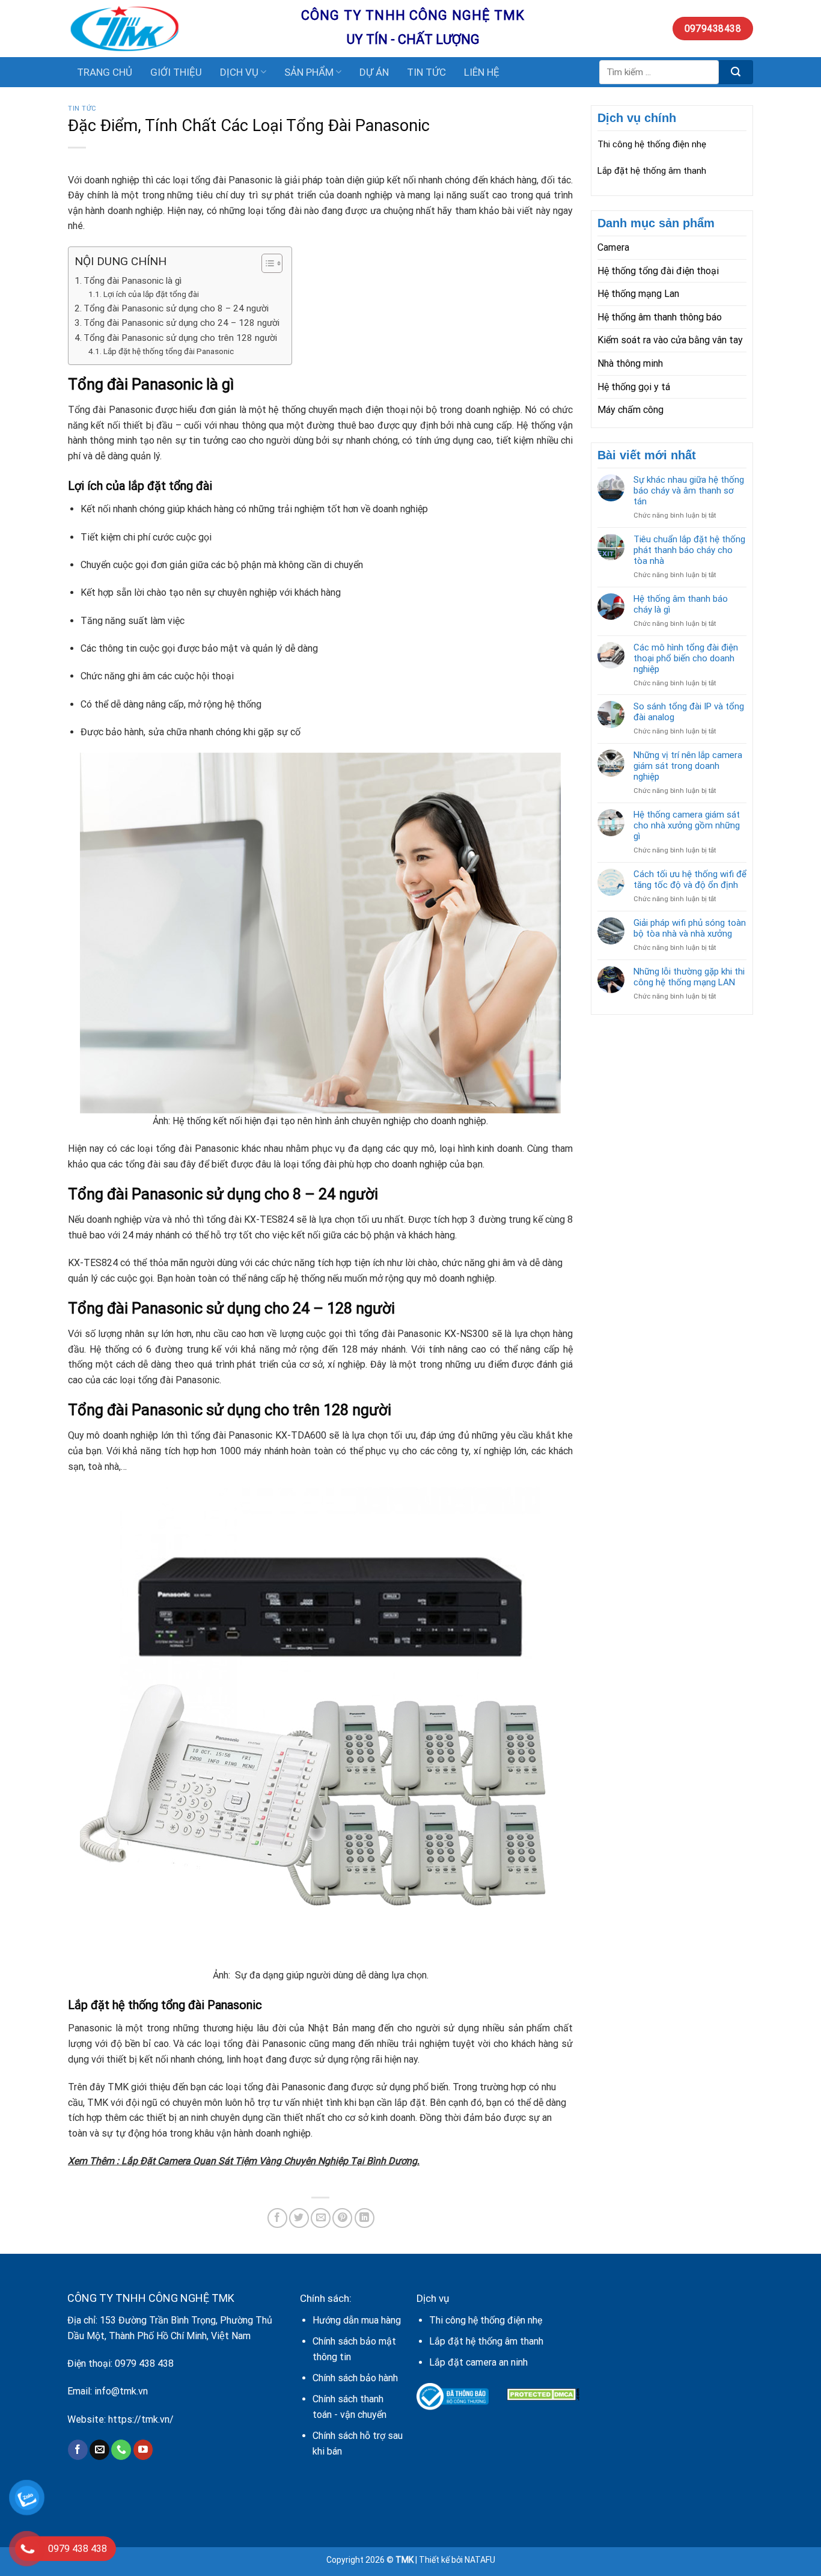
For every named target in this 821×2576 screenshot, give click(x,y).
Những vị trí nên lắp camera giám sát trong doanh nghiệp (688, 766)
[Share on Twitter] (299, 2218)
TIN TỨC (426, 72)
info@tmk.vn (121, 2391)
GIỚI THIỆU (176, 72)
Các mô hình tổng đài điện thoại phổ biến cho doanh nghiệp (686, 658)
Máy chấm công (630, 410)
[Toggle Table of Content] (266, 263)
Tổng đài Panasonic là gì (133, 281)
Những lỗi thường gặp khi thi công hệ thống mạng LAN (689, 977)
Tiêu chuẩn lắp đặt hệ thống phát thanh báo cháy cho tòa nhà (689, 550)
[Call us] (121, 2450)
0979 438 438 (144, 2363)
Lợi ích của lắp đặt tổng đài (152, 294)
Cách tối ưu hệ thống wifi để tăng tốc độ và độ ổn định (690, 880)
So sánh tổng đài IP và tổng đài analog (689, 712)
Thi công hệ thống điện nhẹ (652, 144)
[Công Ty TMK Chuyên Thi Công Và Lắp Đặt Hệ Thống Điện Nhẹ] (175, 29)
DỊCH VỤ (239, 72)
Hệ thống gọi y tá (634, 387)
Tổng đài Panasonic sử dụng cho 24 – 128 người (182, 323)
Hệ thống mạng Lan (638, 294)
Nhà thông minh (630, 363)
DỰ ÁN (374, 72)
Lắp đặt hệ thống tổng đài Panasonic (169, 351)
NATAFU (480, 2560)
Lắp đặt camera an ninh (478, 2362)
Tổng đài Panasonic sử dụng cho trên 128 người (180, 338)
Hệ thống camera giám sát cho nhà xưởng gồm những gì (687, 825)
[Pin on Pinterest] (342, 2218)
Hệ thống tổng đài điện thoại (658, 271)
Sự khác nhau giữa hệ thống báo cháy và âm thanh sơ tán (689, 491)
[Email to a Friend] (321, 2218)
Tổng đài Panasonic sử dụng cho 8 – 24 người (176, 308)
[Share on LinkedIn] (365, 2218)
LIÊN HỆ (482, 72)
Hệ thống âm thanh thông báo (660, 317)
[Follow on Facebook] (78, 2450)
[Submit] (736, 72)
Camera (613, 247)
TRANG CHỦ (105, 72)
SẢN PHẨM (309, 72)
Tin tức (82, 109)
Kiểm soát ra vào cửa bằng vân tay (670, 340)
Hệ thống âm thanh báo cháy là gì (681, 604)
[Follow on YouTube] (143, 2450)
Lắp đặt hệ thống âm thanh (652, 171)
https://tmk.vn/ (141, 2419)
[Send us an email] (99, 2450)
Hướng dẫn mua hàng (357, 2320)
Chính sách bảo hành (355, 2378)
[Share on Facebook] (277, 2218)
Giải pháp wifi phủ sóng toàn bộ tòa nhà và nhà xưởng (690, 928)
